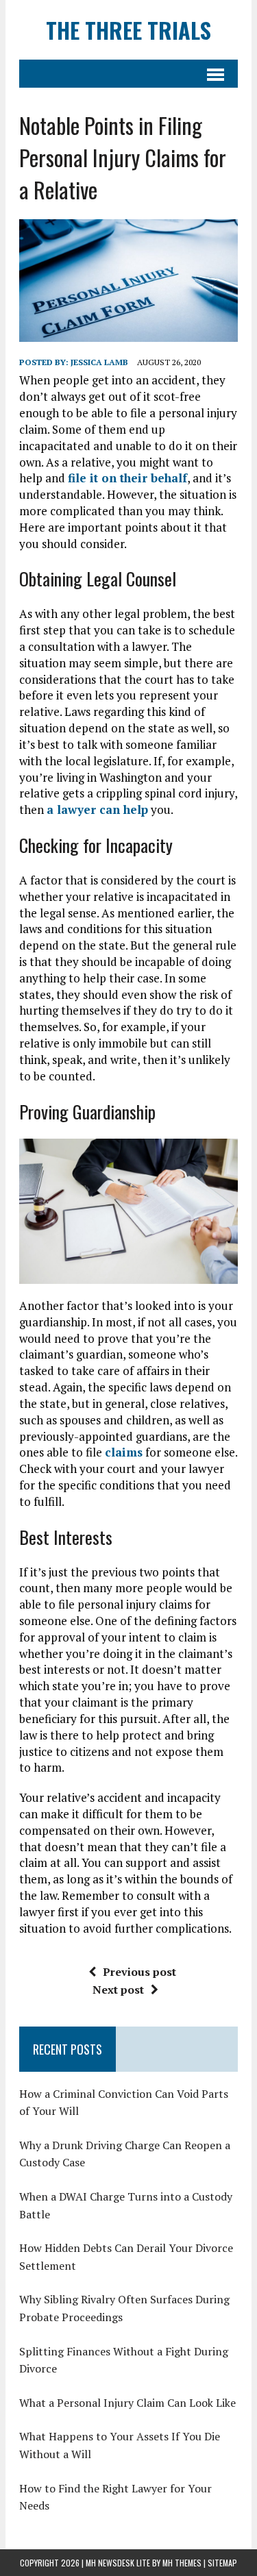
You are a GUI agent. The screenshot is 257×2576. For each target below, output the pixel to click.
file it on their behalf (127, 478)
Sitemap (222, 2563)
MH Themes (182, 2563)
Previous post (139, 1972)
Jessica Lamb (99, 362)
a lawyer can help (97, 809)
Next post (118, 1990)
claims (124, 1452)
